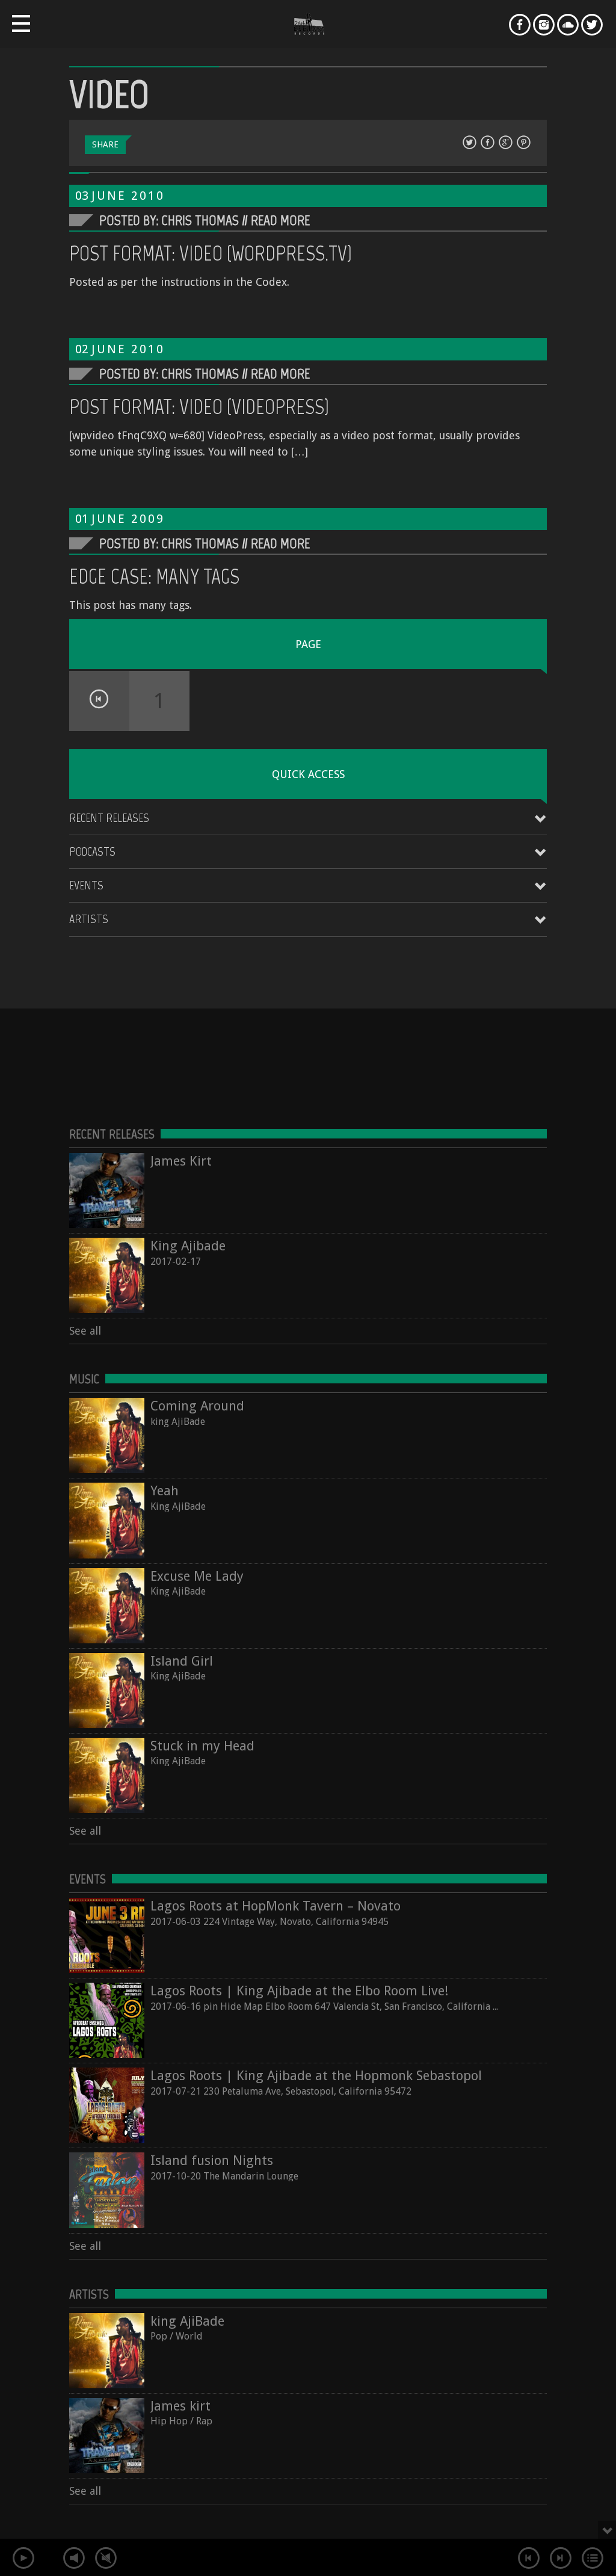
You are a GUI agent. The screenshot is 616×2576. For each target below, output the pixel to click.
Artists (89, 919)
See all (85, 1331)
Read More (280, 220)
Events (86, 885)
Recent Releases (109, 818)
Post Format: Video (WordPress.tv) (211, 253)
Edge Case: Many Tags (154, 576)
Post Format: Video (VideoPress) (199, 407)
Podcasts (92, 851)
